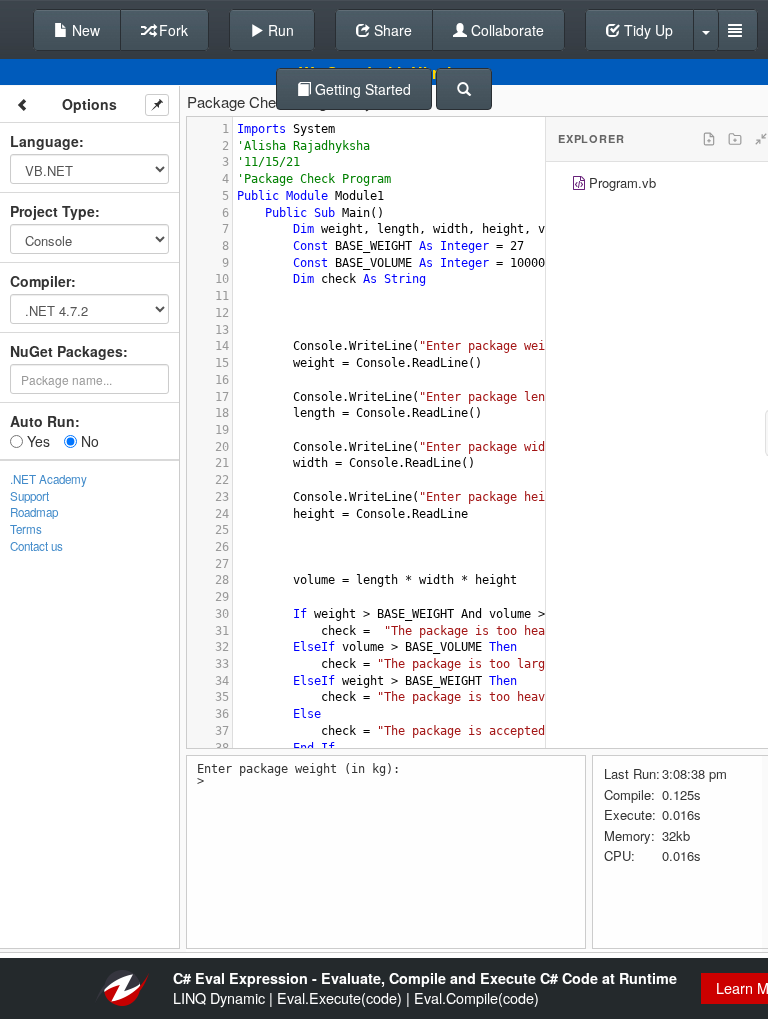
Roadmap (34, 512)
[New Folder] (735, 139)
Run (279, 30)
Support (29, 496)
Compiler (40, 281)
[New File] (709, 139)
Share (391, 30)
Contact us (36, 546)
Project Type (52, 211)
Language (44, 141)
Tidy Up (646, 30)
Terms (26, 529)
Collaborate (505, 30)
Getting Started (361, 89)
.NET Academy (48, 479)
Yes (36, 441)
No (88, 441)
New (84, 30)
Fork (171, 30)
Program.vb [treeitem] (622, 182)
